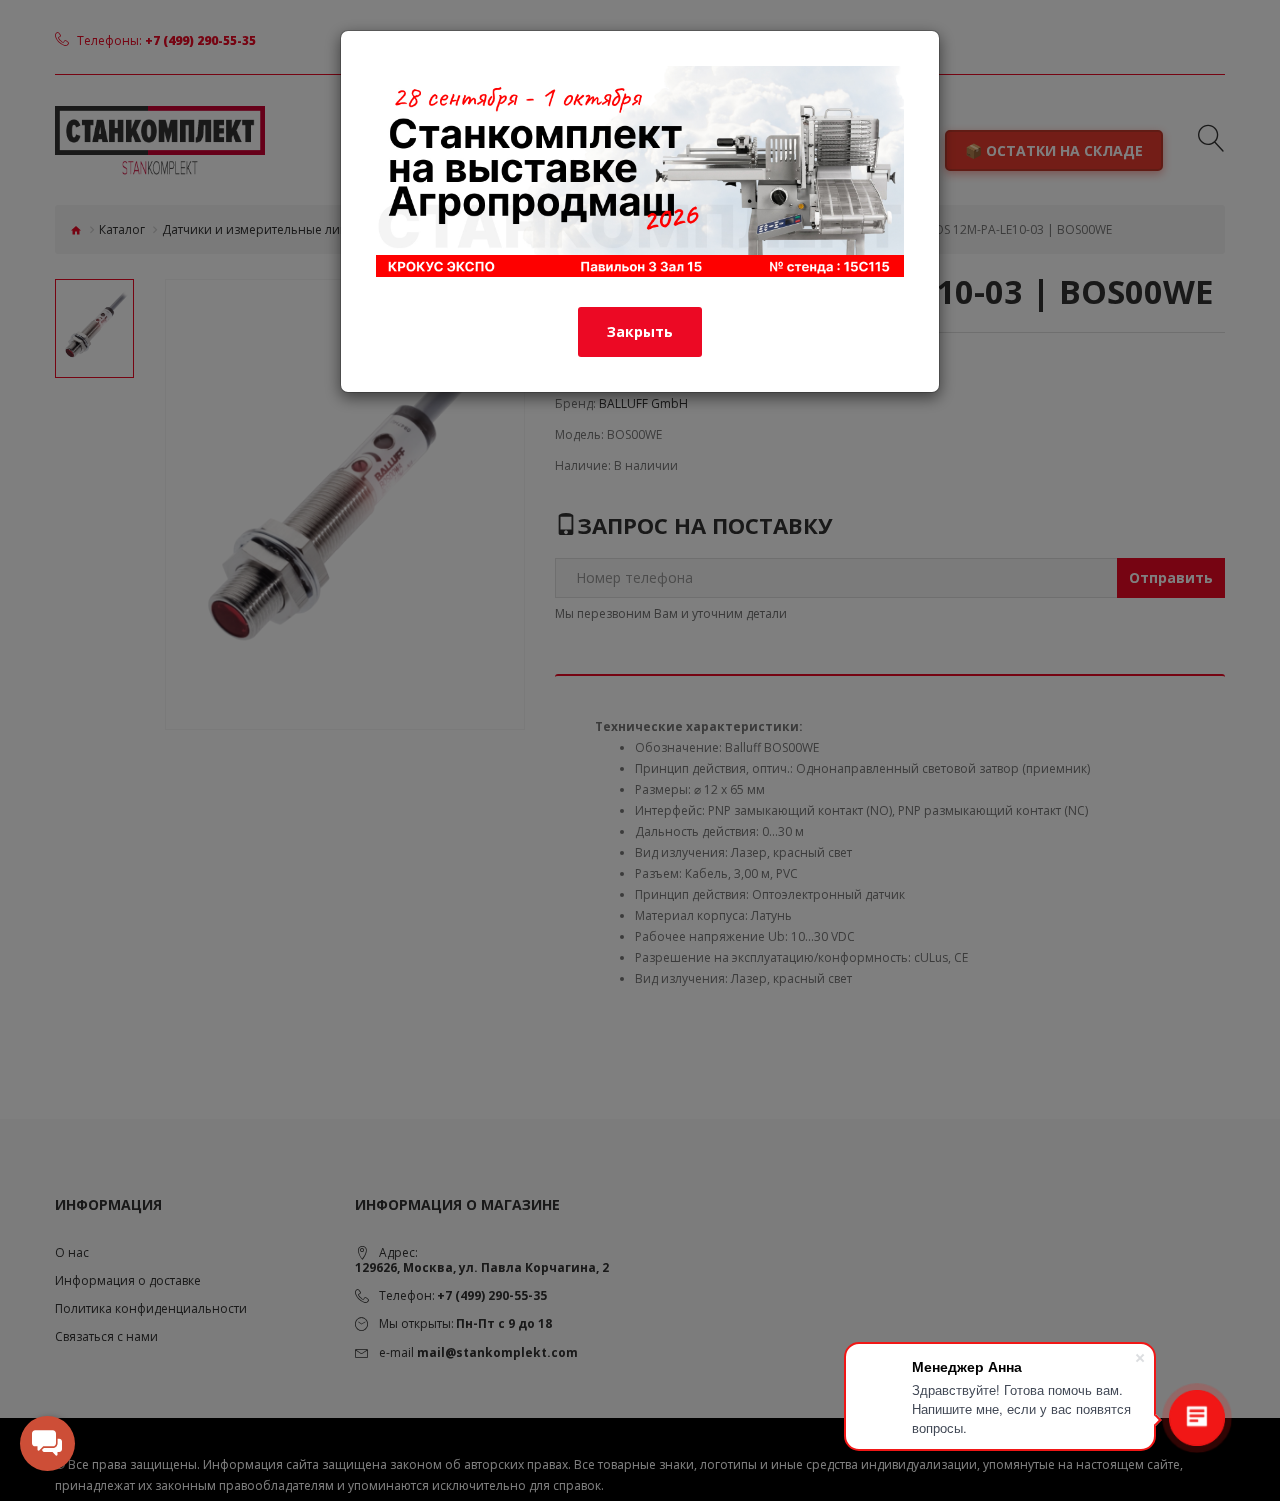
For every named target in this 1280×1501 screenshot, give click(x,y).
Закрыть (640, 331)
